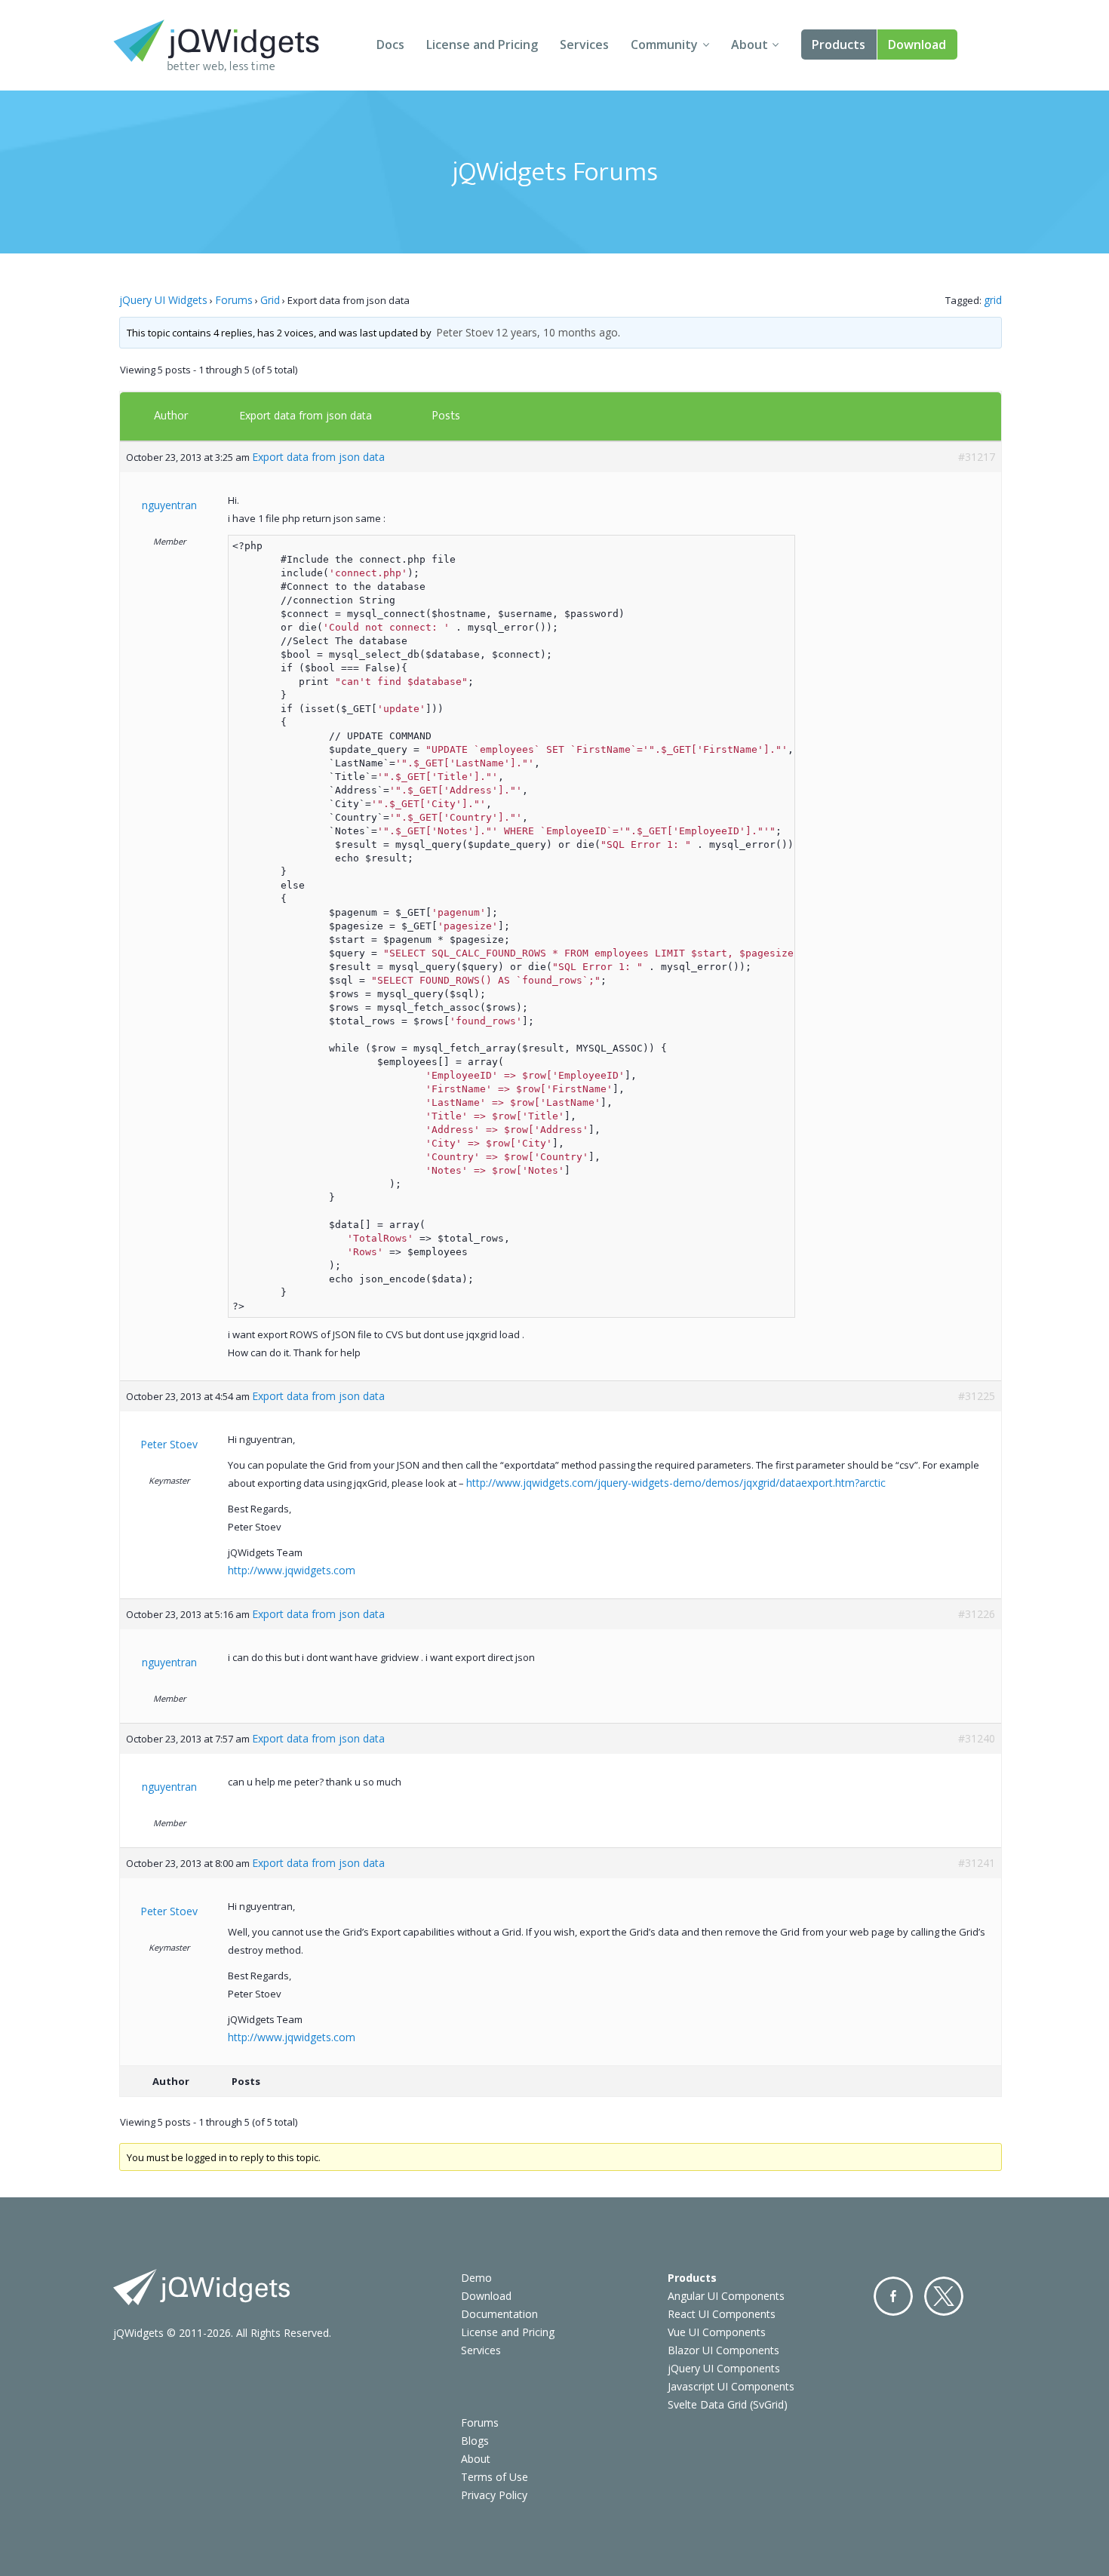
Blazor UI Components (723, 2350)
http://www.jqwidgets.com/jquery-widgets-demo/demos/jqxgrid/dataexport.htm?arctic (676, 1483)
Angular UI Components (726, 2296)
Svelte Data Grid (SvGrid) (728, 2404)
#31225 (977, 1396)
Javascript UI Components (731, 2386)
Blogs (475, 2441)
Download (917, 45)
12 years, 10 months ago (557, 332)
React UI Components (722, 2314)
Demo (476, 2278)
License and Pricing (482, 45)
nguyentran (169, 505)
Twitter (944, 2296)
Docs (390, 45)
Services (584, 45)
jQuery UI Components (724, 2368)
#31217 (977, 457)
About (750, 45)
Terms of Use (495, 2477)
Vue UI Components (717, 2332)
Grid (270, 300)
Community (664, 45)
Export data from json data (306, 415)
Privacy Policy (494, 2495)
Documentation (499, 2314)
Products (839, 45)
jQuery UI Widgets (163, 300)
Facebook (893, 2296)
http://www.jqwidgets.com (292, 1570)
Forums (234, 300)
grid (993, 300)
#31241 (977, 1863)
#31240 (977, 1738)
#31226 (977, 1614)
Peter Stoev (465, 332)
